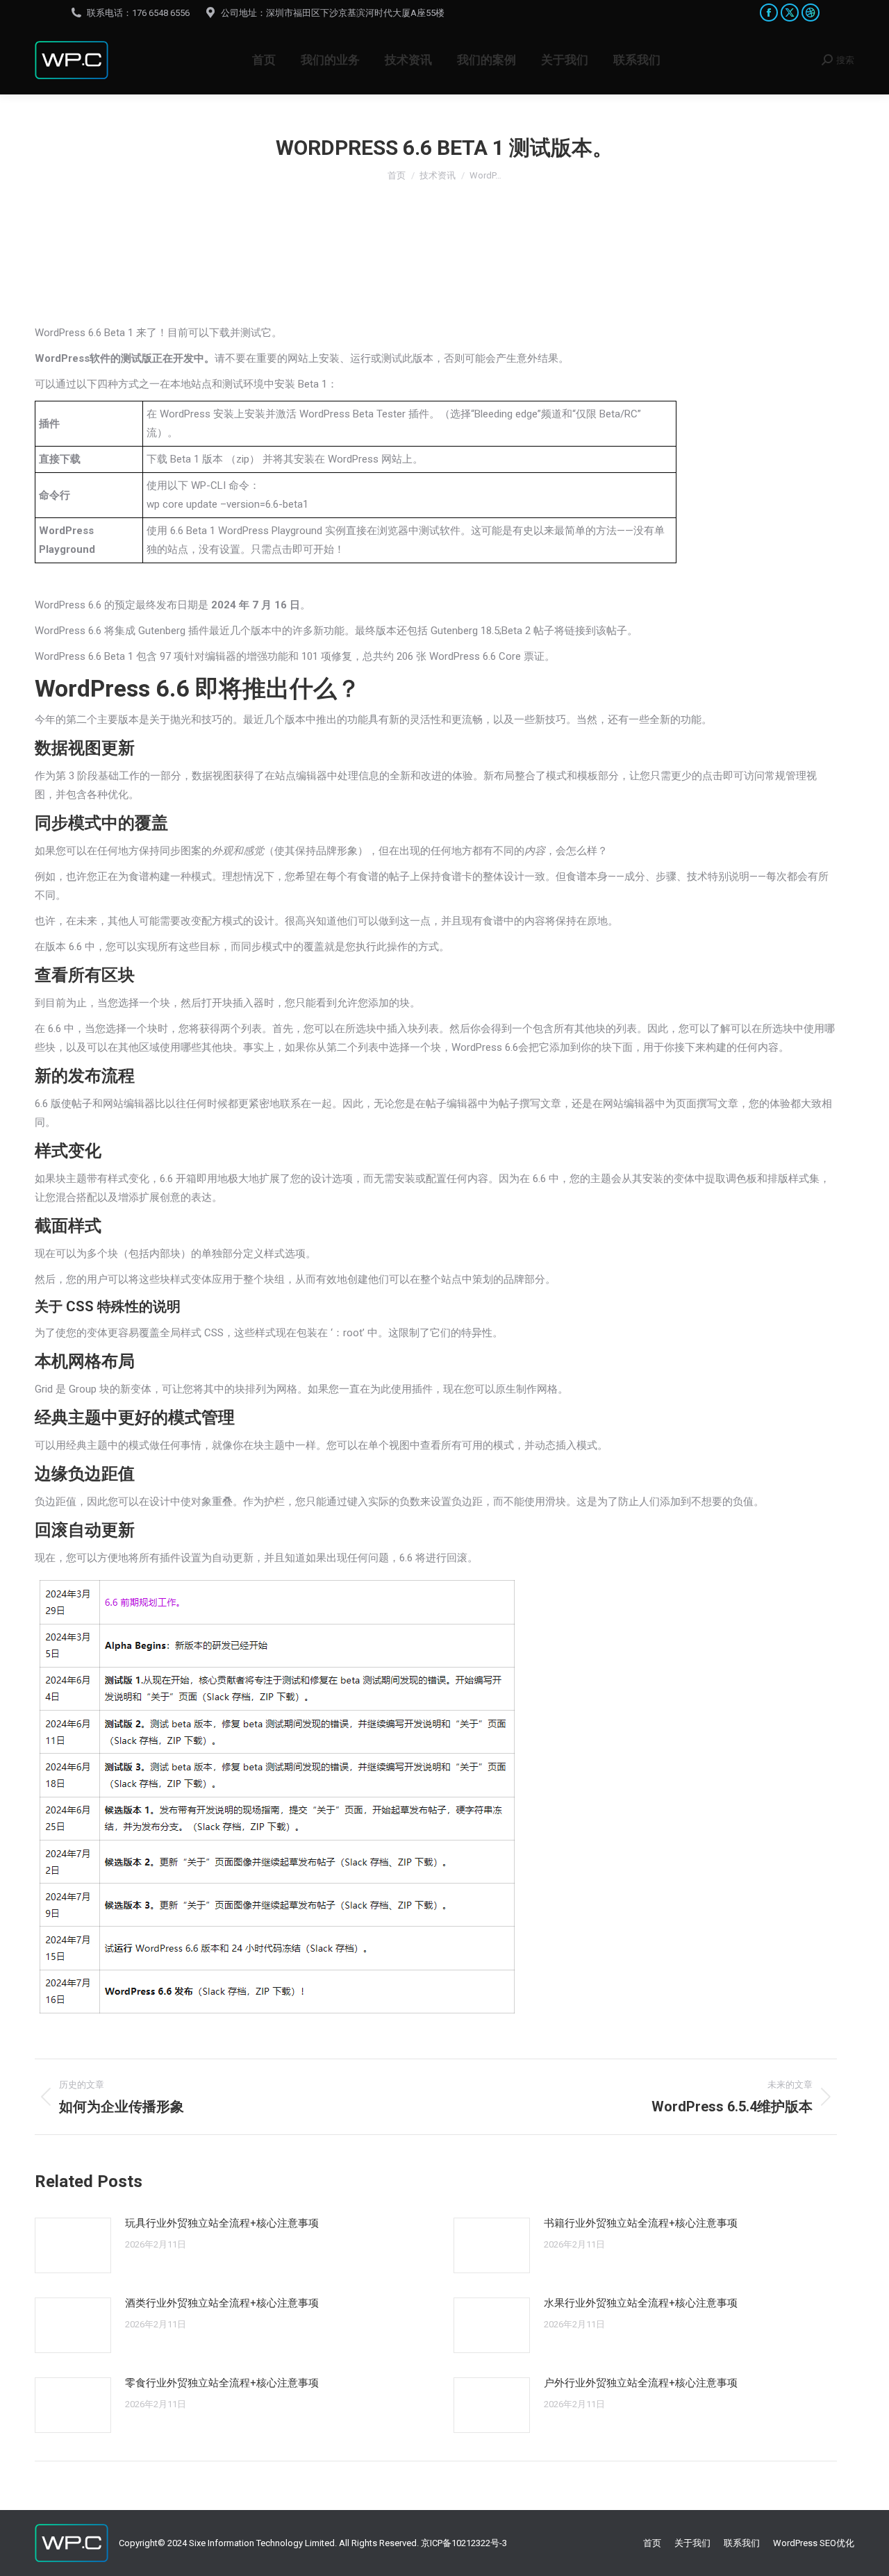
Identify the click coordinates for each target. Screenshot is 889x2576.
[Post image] (73, 2245)
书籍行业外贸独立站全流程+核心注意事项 (641, 2223)
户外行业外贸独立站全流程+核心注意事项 (641, 2383)
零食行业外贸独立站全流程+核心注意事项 (222, 2383)
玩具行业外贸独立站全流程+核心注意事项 (222, 2223)
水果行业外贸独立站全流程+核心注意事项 (641, 2303)
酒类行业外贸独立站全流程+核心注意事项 (222, 2303)
